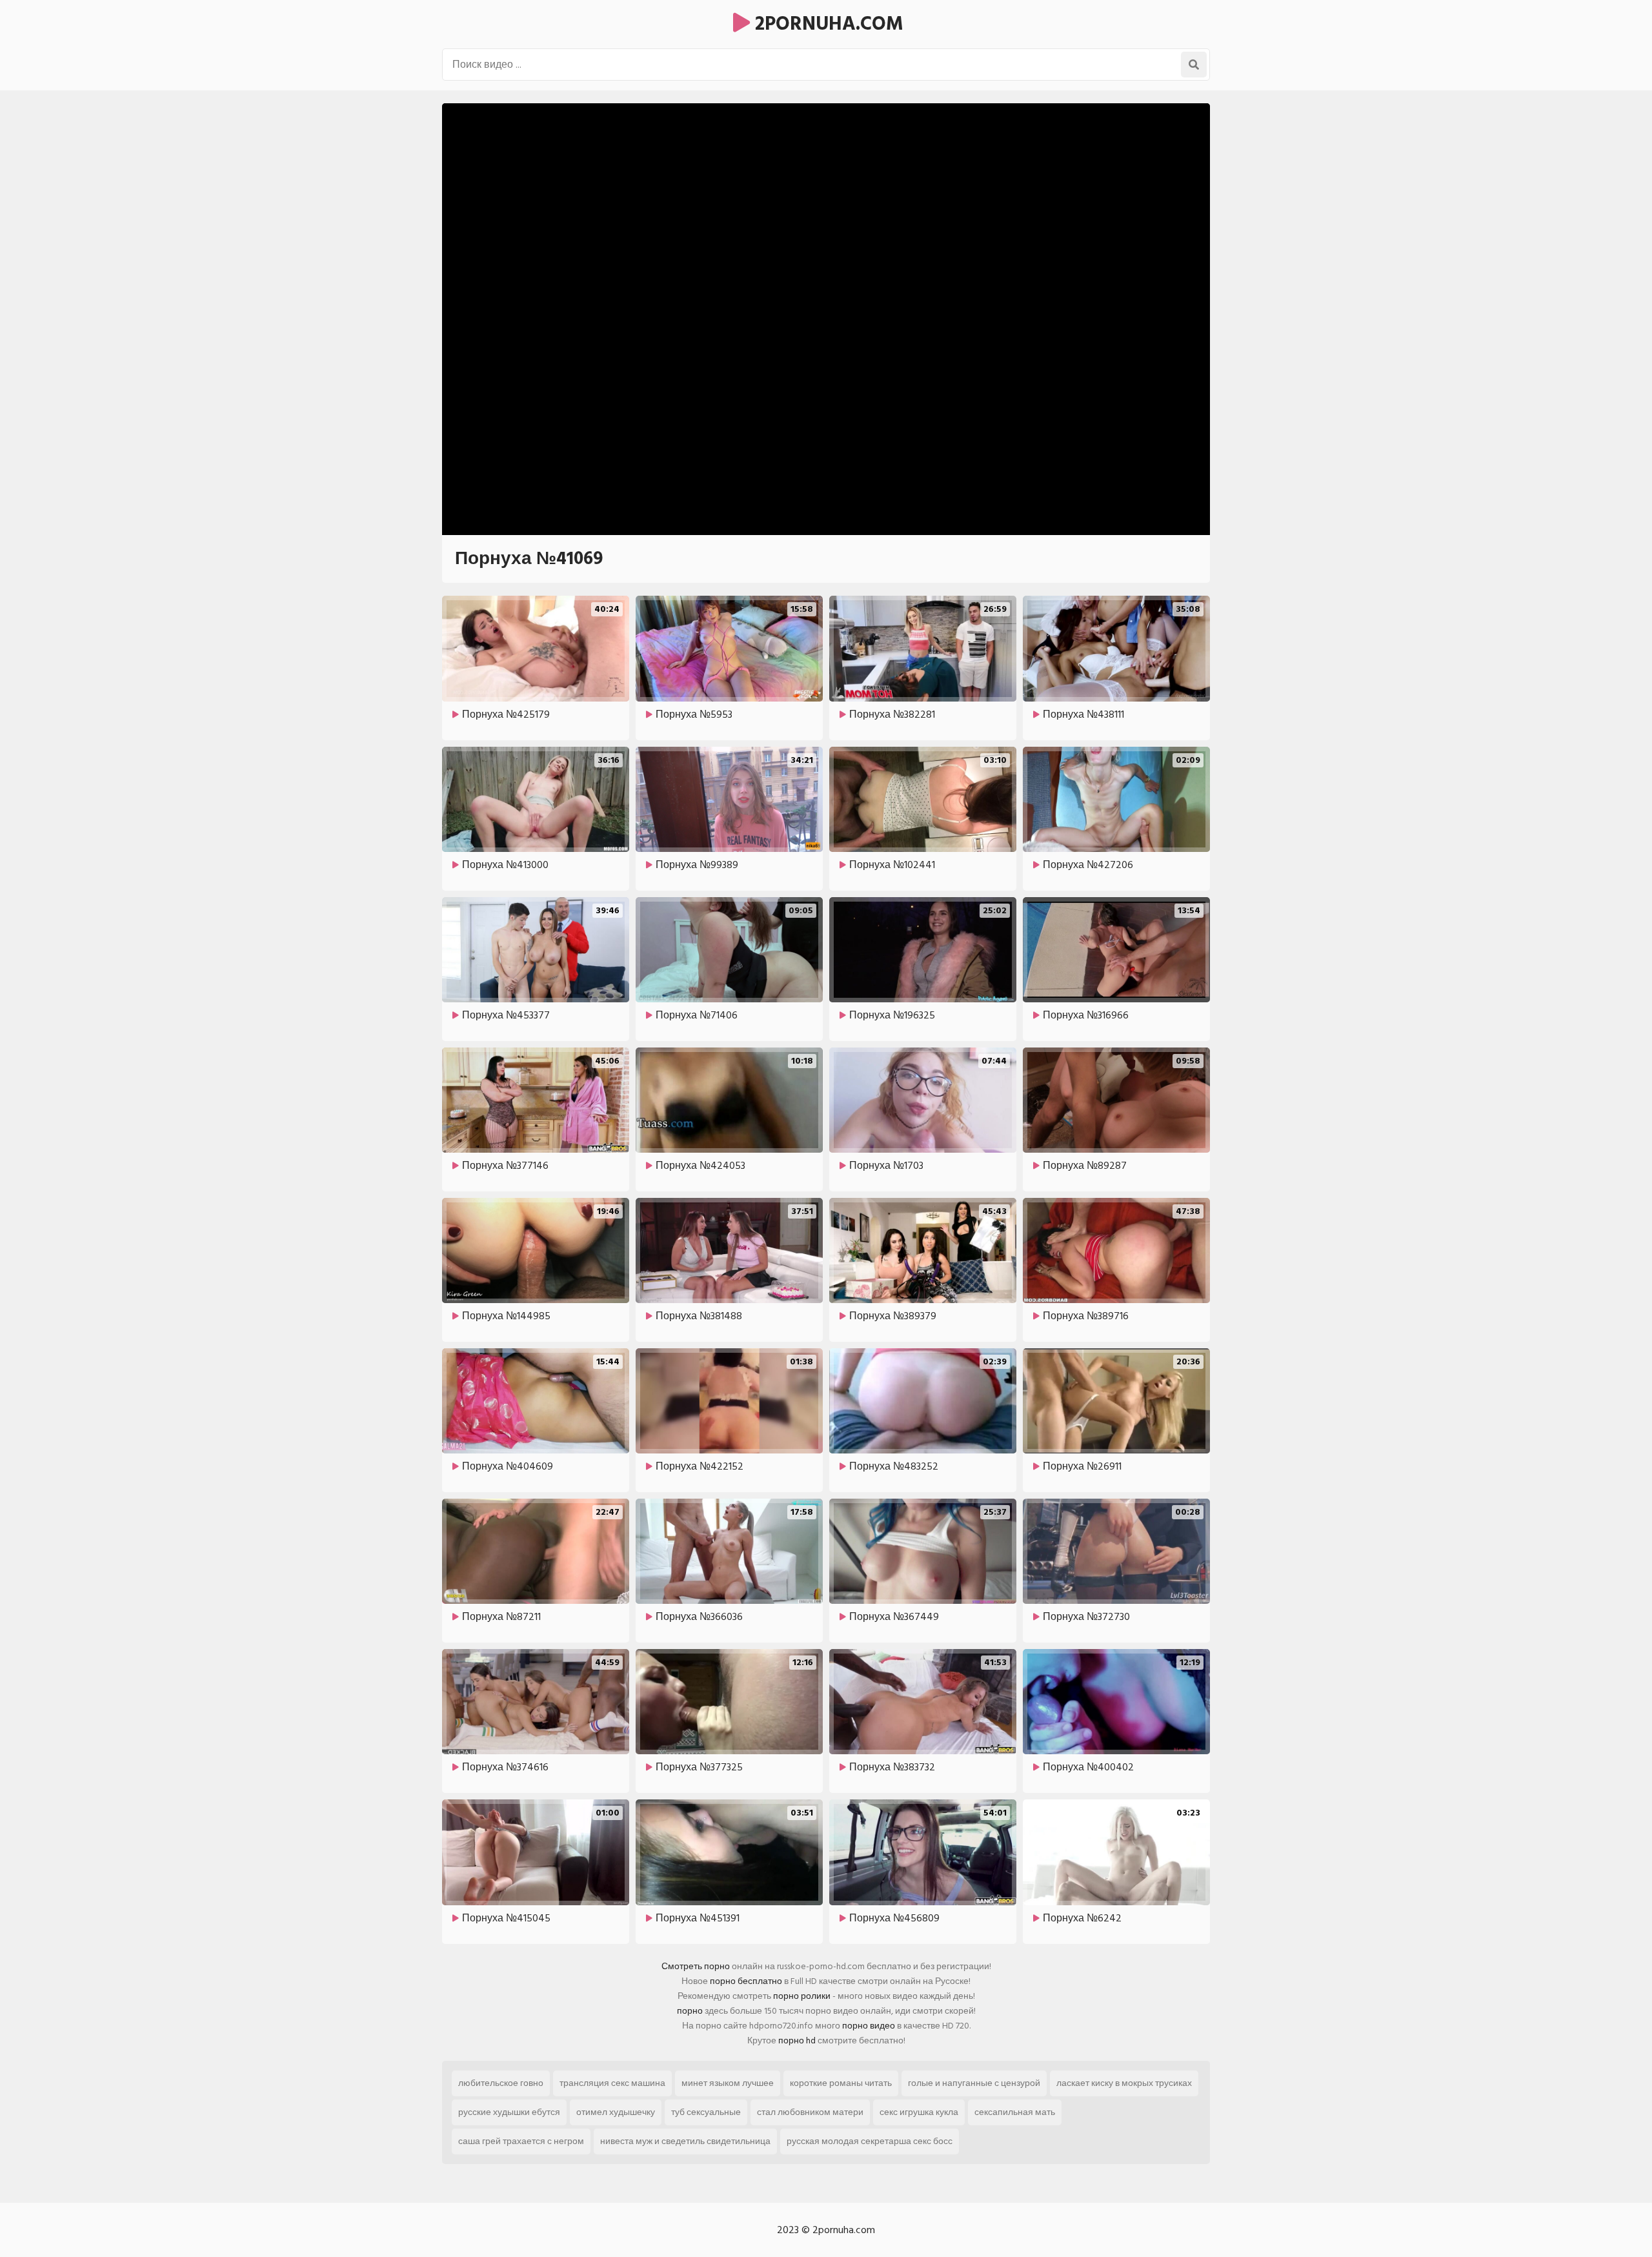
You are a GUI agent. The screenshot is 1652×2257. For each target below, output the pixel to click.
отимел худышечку (616, 2112)
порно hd (797, 2040)
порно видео (869, 2026)
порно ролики (802, 1996)
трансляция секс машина (612, 2083)
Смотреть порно (696, 1966)
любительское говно (501, 2083)
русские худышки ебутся (509, 2112)
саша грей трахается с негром (521, 2141)
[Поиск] (1194, 65)
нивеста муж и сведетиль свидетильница (685, 2141)
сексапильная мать (1015, 2112)
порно (690, 2011)
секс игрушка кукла (919, 2112)
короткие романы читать (841, 2083)
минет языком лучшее (728, 2083)
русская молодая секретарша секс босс (870, 2141)
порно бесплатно (746, 1981)
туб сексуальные (706, 2112)
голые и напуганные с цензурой (974, 2083)
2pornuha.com (827, 24)
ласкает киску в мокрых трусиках (1124, 2083)
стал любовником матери (810, 2112)
